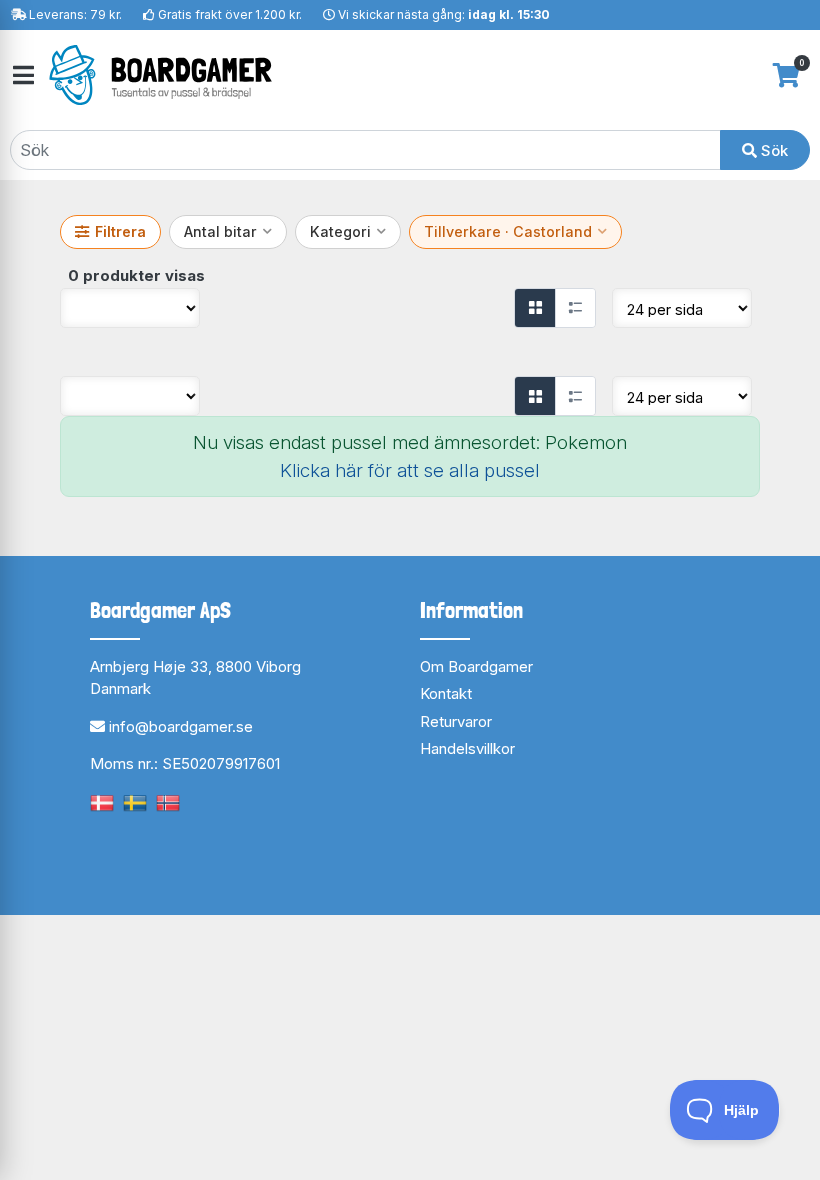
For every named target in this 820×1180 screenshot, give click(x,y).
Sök (772, 150)
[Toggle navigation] (22, 75)
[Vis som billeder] (535, 308)
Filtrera (120, 231)
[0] (786, 75)
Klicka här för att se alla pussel (410, 470)
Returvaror (456, 721)
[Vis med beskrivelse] (575, 308)
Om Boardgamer (476, 666)
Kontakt (446, 693)
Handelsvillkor (467, 748)
